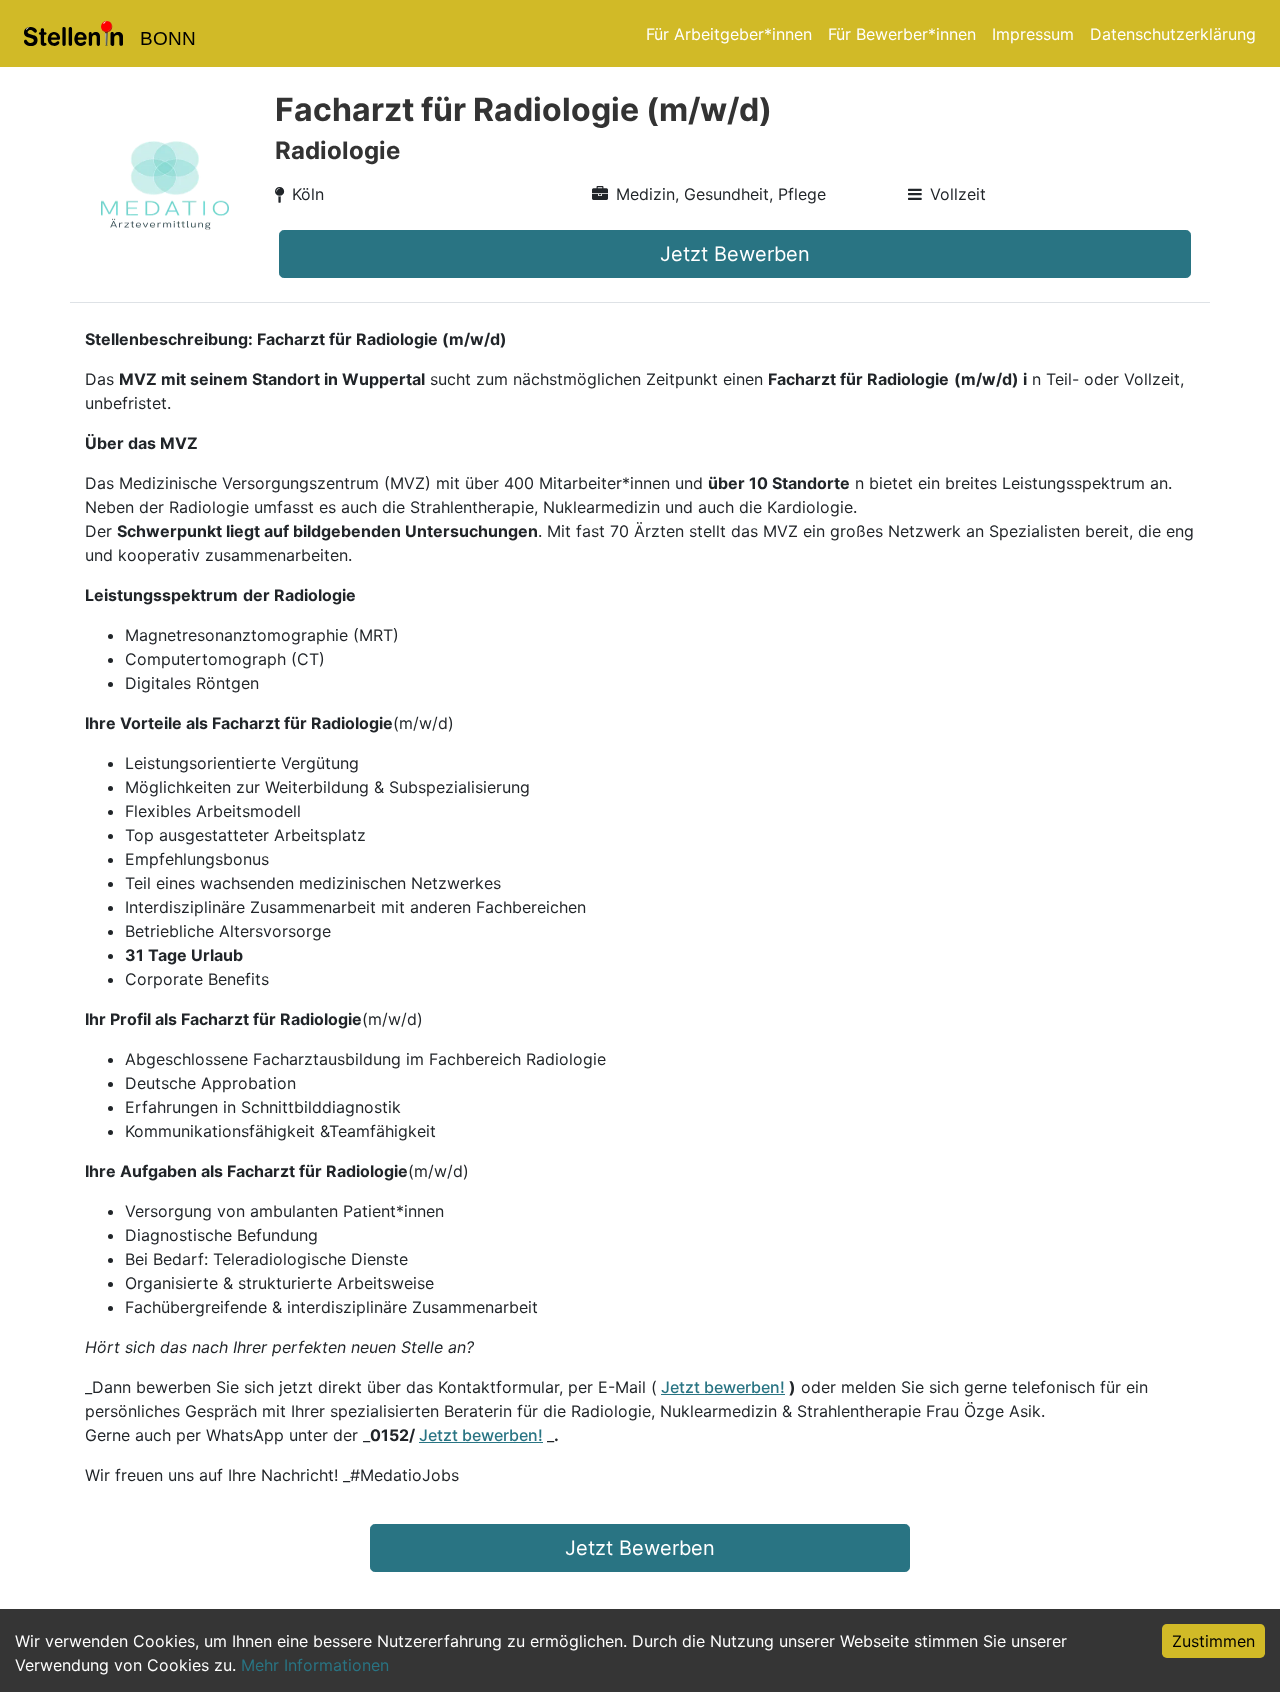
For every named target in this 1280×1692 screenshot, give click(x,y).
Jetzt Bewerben (735, 254)
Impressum (1033, 34)
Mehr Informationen (315, 1665)
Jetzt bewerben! (723, 1387)
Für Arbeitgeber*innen (729, 34)
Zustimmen (1213, 1641)
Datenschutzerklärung (1173, 34)
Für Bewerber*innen (902, 34)
